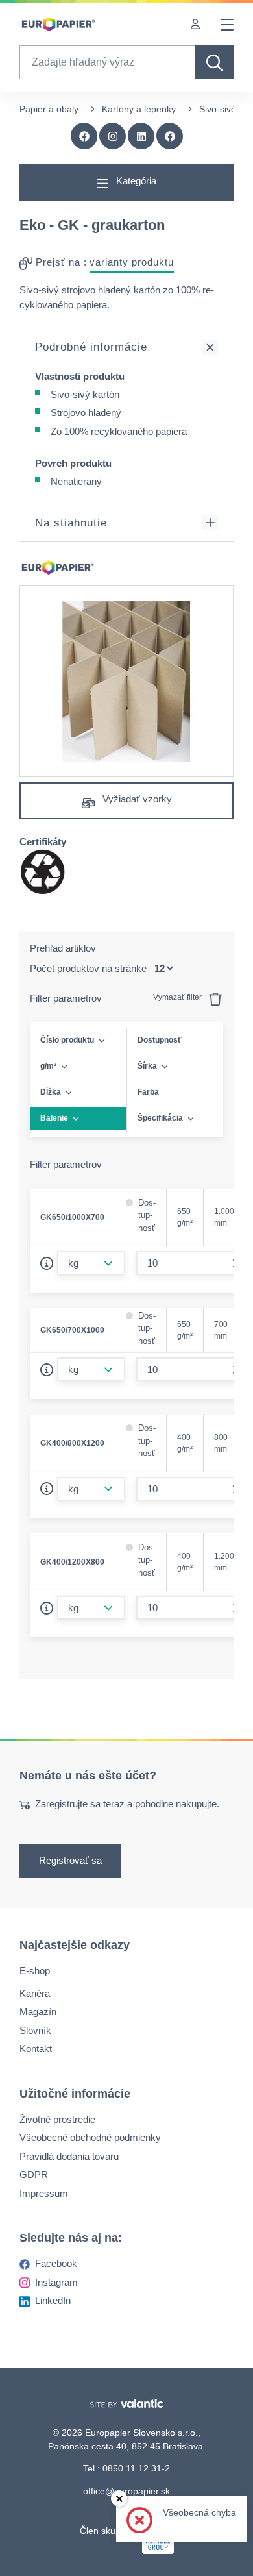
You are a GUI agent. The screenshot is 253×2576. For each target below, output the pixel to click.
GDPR (34, 2174)
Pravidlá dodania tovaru (69, 2156)
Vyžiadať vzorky (136, 799)
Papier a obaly (49, 109)
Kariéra (35, 1993)
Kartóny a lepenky (139, 109)
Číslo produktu (67, 1040)
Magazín (38, 2012)
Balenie (54, 1118)
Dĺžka (51, 1092)
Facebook (56, 2263)
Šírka (147, 1066)
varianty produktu (132, 262)
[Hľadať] (214, 62)
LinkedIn (53, 2300)
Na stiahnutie (71, 523)
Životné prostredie (57, 2119)
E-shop (35, 1971)
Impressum (44, 2193)
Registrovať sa (70, 1860)
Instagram (56, 2282)
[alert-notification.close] (119, 2498)
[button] (170, 136)
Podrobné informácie (91, 347)
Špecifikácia (160, 1118)
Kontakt (36, 2049)
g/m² (48, 1066)
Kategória (135, 181)
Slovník (35, 2030)
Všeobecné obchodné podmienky (90, 2137)
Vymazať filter (178, 997)
